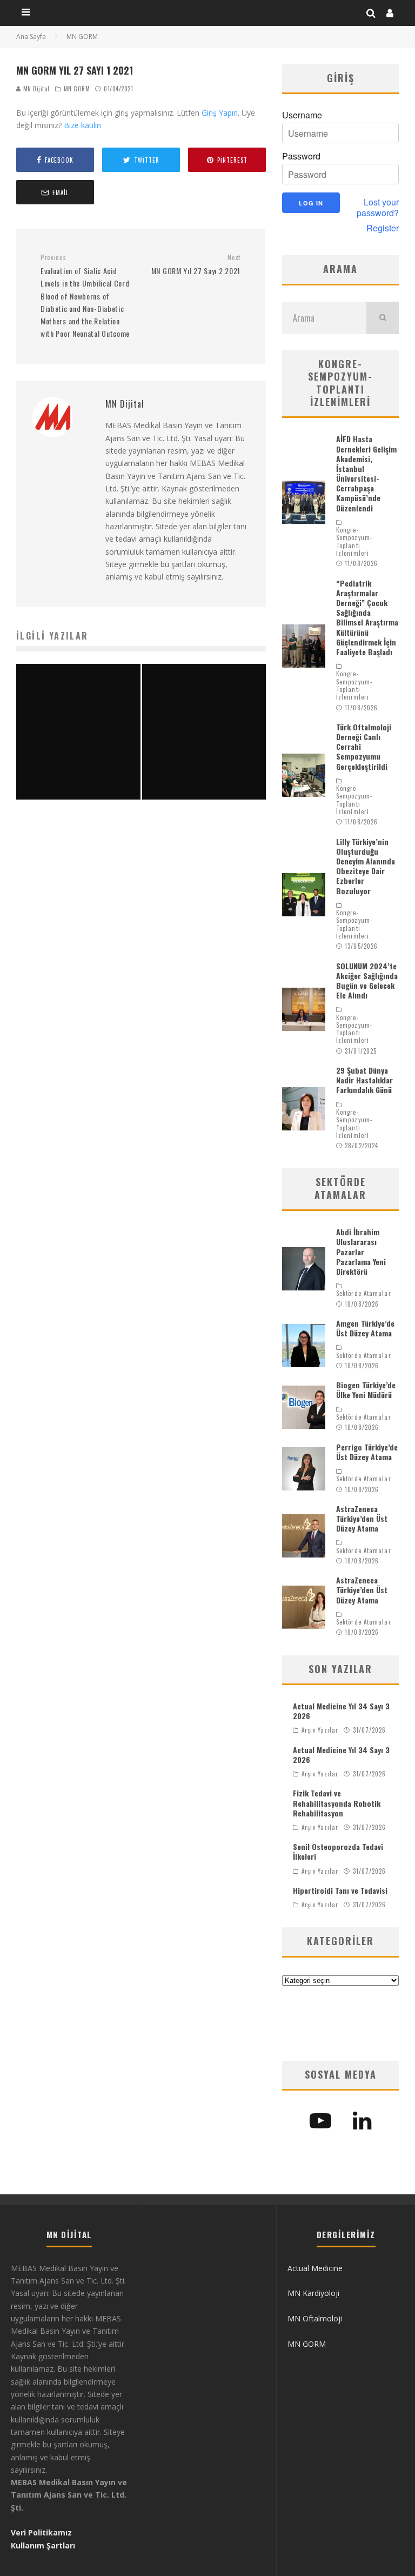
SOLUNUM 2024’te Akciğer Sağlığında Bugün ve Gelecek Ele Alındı (367, 981)
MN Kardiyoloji (313, 2293)
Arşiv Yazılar (320, 1730)
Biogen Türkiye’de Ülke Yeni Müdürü (366, 1390)
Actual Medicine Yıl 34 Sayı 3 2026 (341, 1711)
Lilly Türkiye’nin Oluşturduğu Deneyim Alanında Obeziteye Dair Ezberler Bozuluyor (366, 866)
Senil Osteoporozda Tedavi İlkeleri (338, 1851)
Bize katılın (82, 125)
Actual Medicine (315, 2268)
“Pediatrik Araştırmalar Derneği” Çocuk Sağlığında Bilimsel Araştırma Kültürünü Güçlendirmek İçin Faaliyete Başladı (367, 617)
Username (302, 115)
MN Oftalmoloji (315, 2318)
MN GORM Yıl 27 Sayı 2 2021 (196, 265)
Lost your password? (378, 208)
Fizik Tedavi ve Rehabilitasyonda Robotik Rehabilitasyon (337, 1803)
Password (301, 156)
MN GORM (77, 89)
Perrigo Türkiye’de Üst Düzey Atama (367, 1452)
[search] (383, 318)
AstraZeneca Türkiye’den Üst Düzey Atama (362, 1518)
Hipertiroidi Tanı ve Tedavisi (340, 1890)
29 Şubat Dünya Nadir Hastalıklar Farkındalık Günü (364, 1080)
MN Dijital (35, 89)
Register (383, 228)
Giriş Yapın (220, 113)
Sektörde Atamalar (364, 1293)
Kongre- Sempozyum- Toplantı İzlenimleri (354, 541)
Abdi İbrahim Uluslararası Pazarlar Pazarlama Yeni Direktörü (361, 1252)
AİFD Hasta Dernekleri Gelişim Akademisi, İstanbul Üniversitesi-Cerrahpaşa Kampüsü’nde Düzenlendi (366, 473)
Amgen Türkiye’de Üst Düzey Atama (365, 1328)
